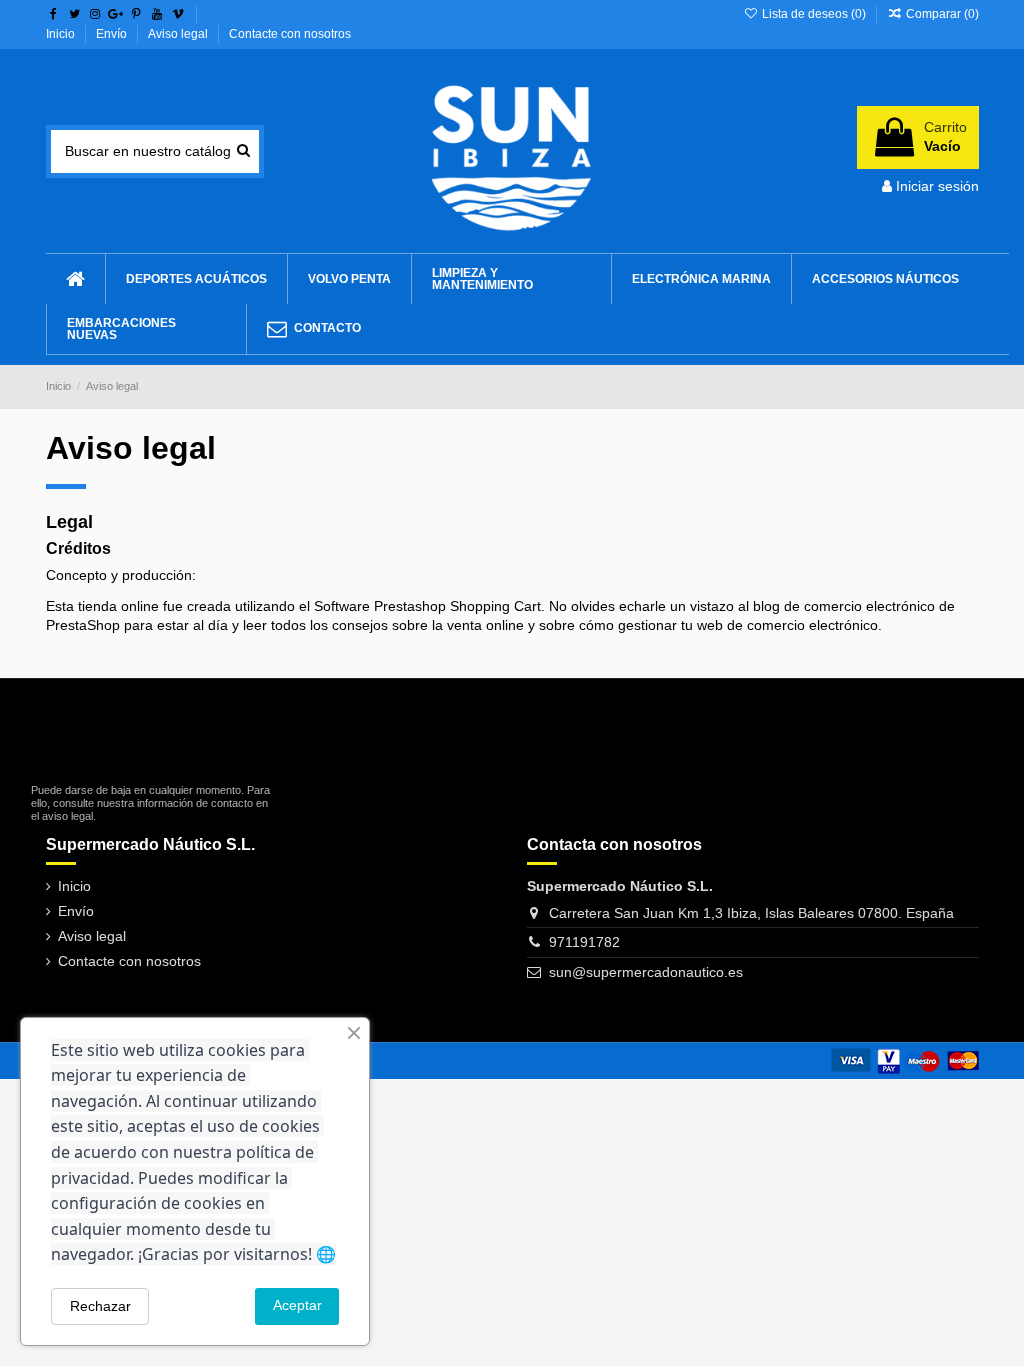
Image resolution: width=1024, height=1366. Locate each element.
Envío (113, 34)
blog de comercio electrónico (844, 606)
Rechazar (100, 1306)
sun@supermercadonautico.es (646, 972)
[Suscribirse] (261, 758)
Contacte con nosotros (290, 34)
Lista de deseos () (814, 14)
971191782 (584, 942)
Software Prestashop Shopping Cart (427, 606)
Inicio (62, 34)
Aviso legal (179, 34)
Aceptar (297, 1305)
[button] (885, 279)
